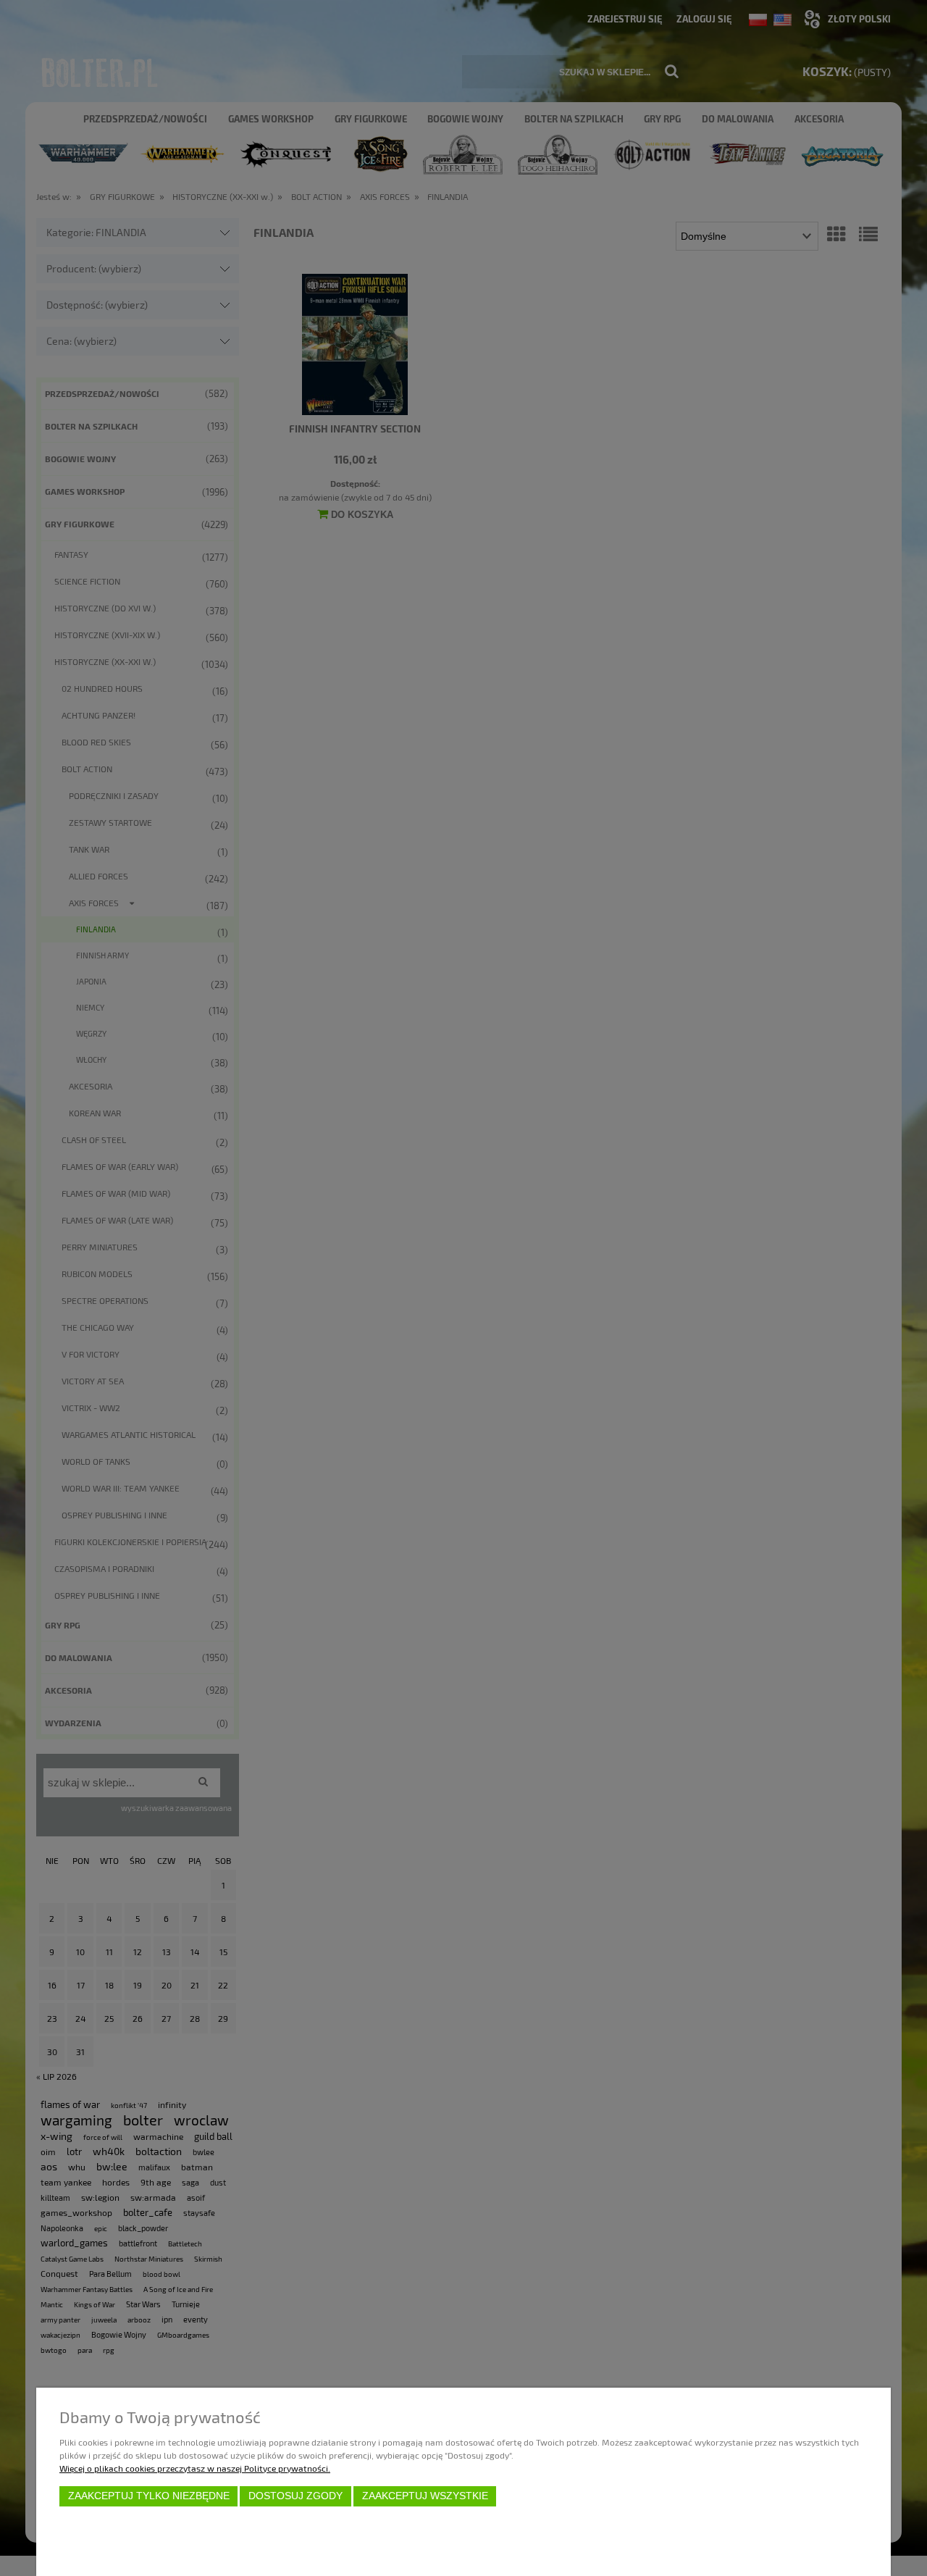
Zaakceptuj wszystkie (425, 2496)
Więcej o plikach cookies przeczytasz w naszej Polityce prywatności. (195, 2468)
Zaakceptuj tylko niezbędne (149, 2496)
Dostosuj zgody (295, 2496)
